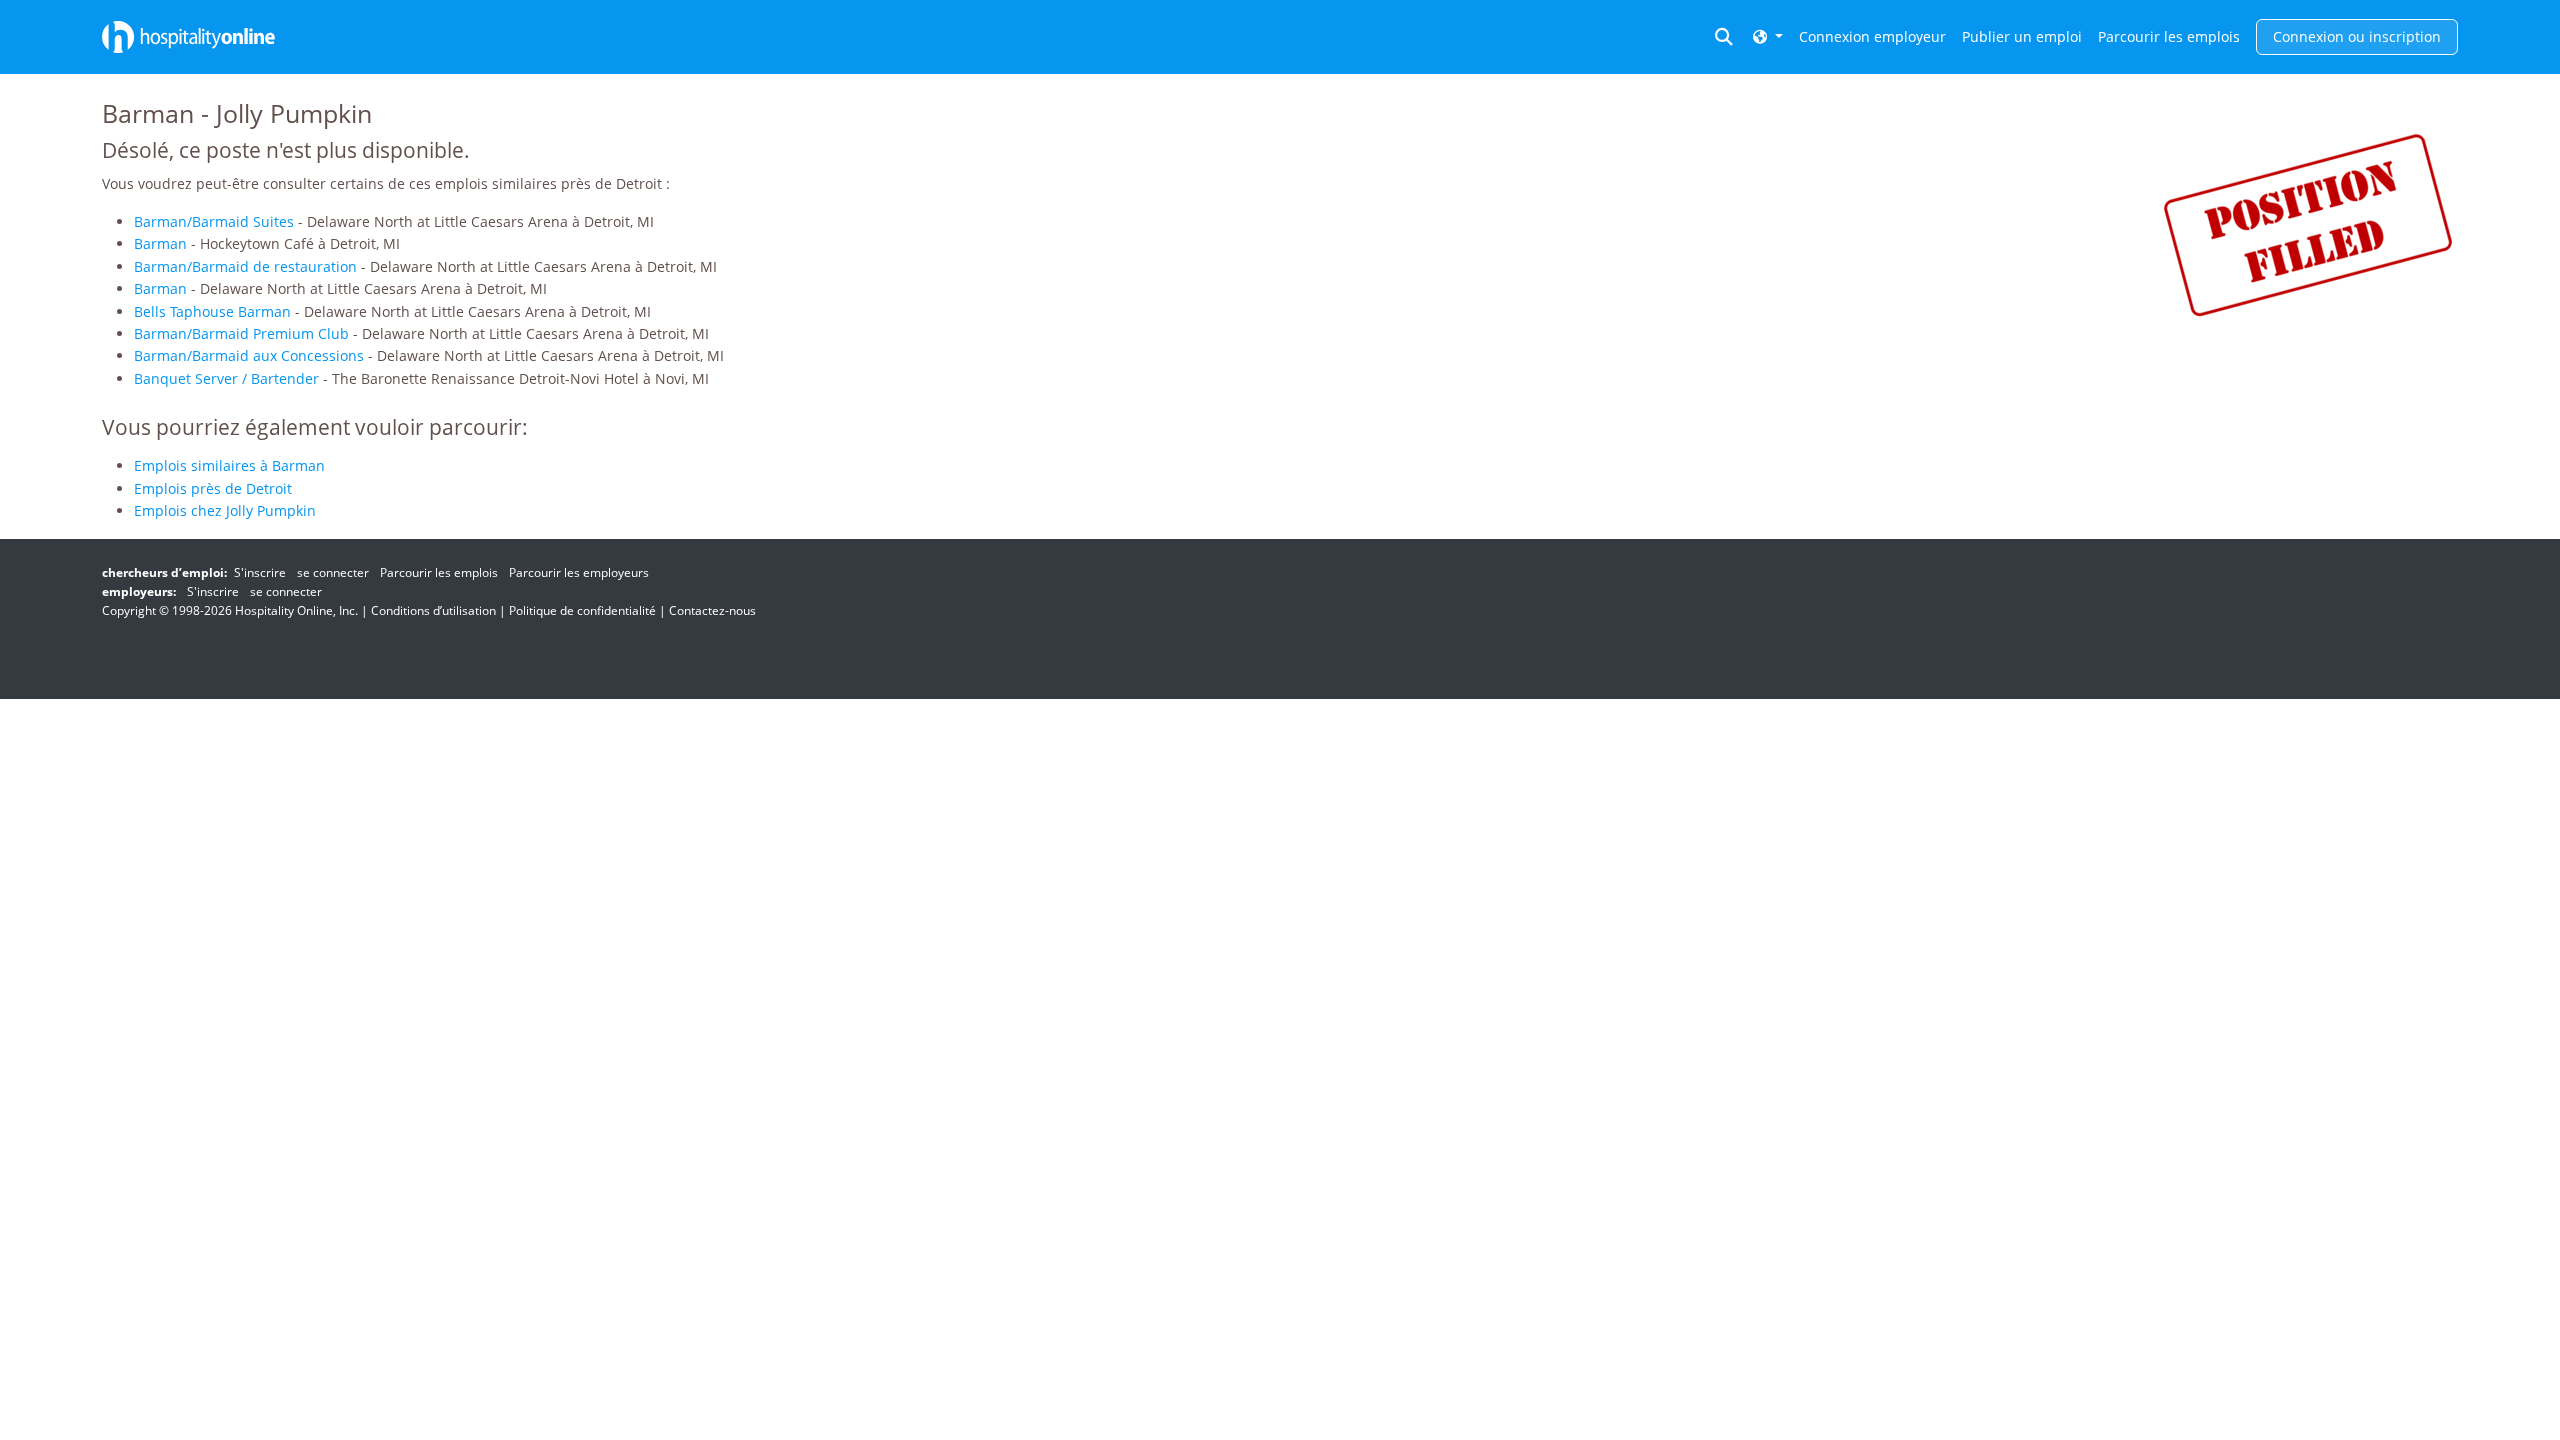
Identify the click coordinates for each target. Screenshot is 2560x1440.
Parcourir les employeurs (579, 572)
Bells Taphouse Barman (212, 311)
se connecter (333, 572)
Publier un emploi (2022, 36)
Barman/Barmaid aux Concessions (249, 355)
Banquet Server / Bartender (226, 378)
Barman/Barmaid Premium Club (241, 333)
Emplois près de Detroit (213, 488)
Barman (160, 243)
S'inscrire (260, 572)
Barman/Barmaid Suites (214, 221)
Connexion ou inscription (2357, 36)
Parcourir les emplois (2169, 36)
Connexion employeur (1872, 36)
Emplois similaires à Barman (229, 465)
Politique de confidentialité (582, 610)
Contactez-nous (712, 610)
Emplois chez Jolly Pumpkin (225, 510)
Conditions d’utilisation (433, 610)
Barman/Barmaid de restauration (245, 266)
